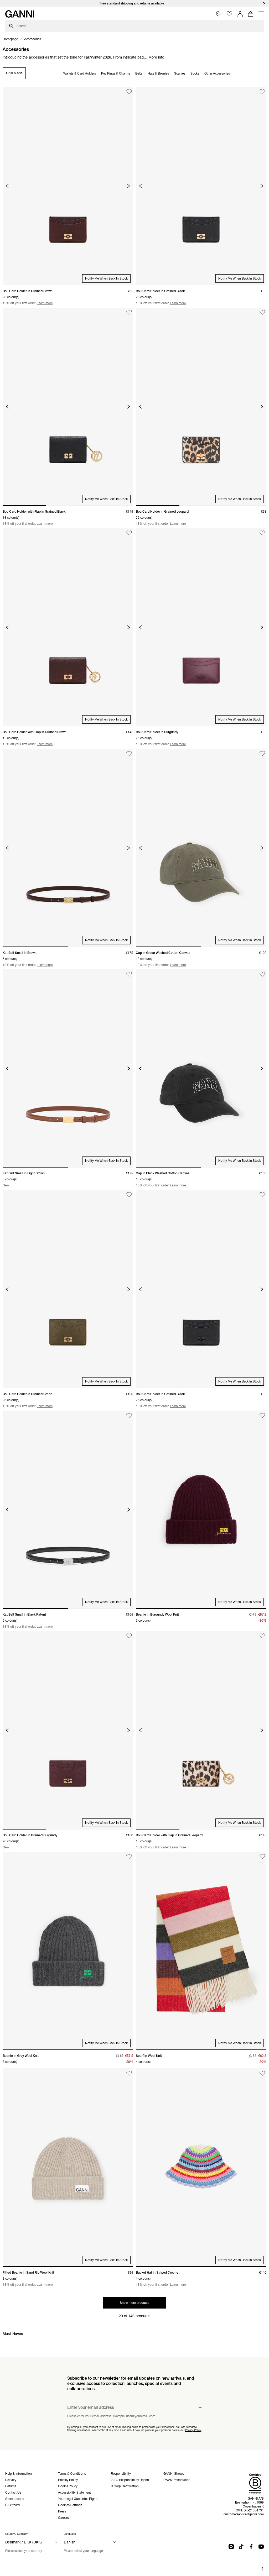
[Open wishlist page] (229, 14)
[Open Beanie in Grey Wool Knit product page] (68, 1951)
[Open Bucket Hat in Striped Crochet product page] (201, 2167)
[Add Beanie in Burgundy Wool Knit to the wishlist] (262, 1415)
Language (70, 2534)
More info (156, 57)
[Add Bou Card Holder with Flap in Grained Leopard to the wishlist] (262, 1636)
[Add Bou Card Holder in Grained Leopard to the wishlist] (262, 312)
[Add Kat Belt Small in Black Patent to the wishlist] (129, 1415)
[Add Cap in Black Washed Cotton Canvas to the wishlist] (262, 974)
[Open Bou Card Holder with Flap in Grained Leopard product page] (201, 1730)
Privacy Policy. (193, 2430)
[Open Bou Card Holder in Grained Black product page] (201, 186)
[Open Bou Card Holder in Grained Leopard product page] (201, 407)
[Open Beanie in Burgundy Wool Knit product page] (201, 1510)
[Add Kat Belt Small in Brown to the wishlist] (129, 753)
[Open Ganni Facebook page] (251, 2547)
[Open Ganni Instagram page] (231, 2547)
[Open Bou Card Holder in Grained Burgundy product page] (68, 1730)
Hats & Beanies (158, 73)
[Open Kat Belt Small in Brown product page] (68, 848)
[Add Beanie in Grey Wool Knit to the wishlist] (129, 1857)
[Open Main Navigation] (261, 14)
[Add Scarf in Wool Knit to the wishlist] (262, 1857)
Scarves (180, 73)
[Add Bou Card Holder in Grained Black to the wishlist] (262, 92)
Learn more (45, 303)
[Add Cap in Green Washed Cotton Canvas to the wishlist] (262, 753)
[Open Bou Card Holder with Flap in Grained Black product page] (68, 407)
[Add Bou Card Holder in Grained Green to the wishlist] (129, 1195)
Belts (139, 73)
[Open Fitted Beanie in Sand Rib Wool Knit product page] (68, 2167)
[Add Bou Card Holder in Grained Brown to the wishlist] (129, 92)
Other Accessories (217, 73)
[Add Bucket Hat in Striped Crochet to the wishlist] (262, 2073)
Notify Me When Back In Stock (106, 278)
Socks (195, 73)
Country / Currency (16, 2534)
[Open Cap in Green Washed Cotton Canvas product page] (201, 848)
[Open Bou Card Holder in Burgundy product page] (201, 627)
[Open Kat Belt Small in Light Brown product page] (68, 1068)
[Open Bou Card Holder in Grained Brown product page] (68, 186)
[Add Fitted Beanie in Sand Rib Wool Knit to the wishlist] (129, 2073)
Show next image (129, 186)
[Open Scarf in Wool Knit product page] (201, 1951)
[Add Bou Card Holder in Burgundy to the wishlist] (262, 533)
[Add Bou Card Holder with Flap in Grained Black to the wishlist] (129, 312)
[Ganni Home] (20, 14)
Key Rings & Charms (116, 73)
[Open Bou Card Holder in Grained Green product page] (68, 1289)
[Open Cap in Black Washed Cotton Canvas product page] (201, 1068)
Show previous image (7, 186)
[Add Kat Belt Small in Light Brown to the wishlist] (129, 974)
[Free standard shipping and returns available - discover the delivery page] (134, 3)
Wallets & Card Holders (80, 73)
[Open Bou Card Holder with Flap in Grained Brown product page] (68, 627)
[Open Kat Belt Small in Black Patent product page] (68, 1510)
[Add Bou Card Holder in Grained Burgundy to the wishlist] (129, 1636)
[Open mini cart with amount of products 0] (251, 14)
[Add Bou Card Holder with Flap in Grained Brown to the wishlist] (129, 533)
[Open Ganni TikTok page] (241, 2547)
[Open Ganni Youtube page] (261, 2547)
